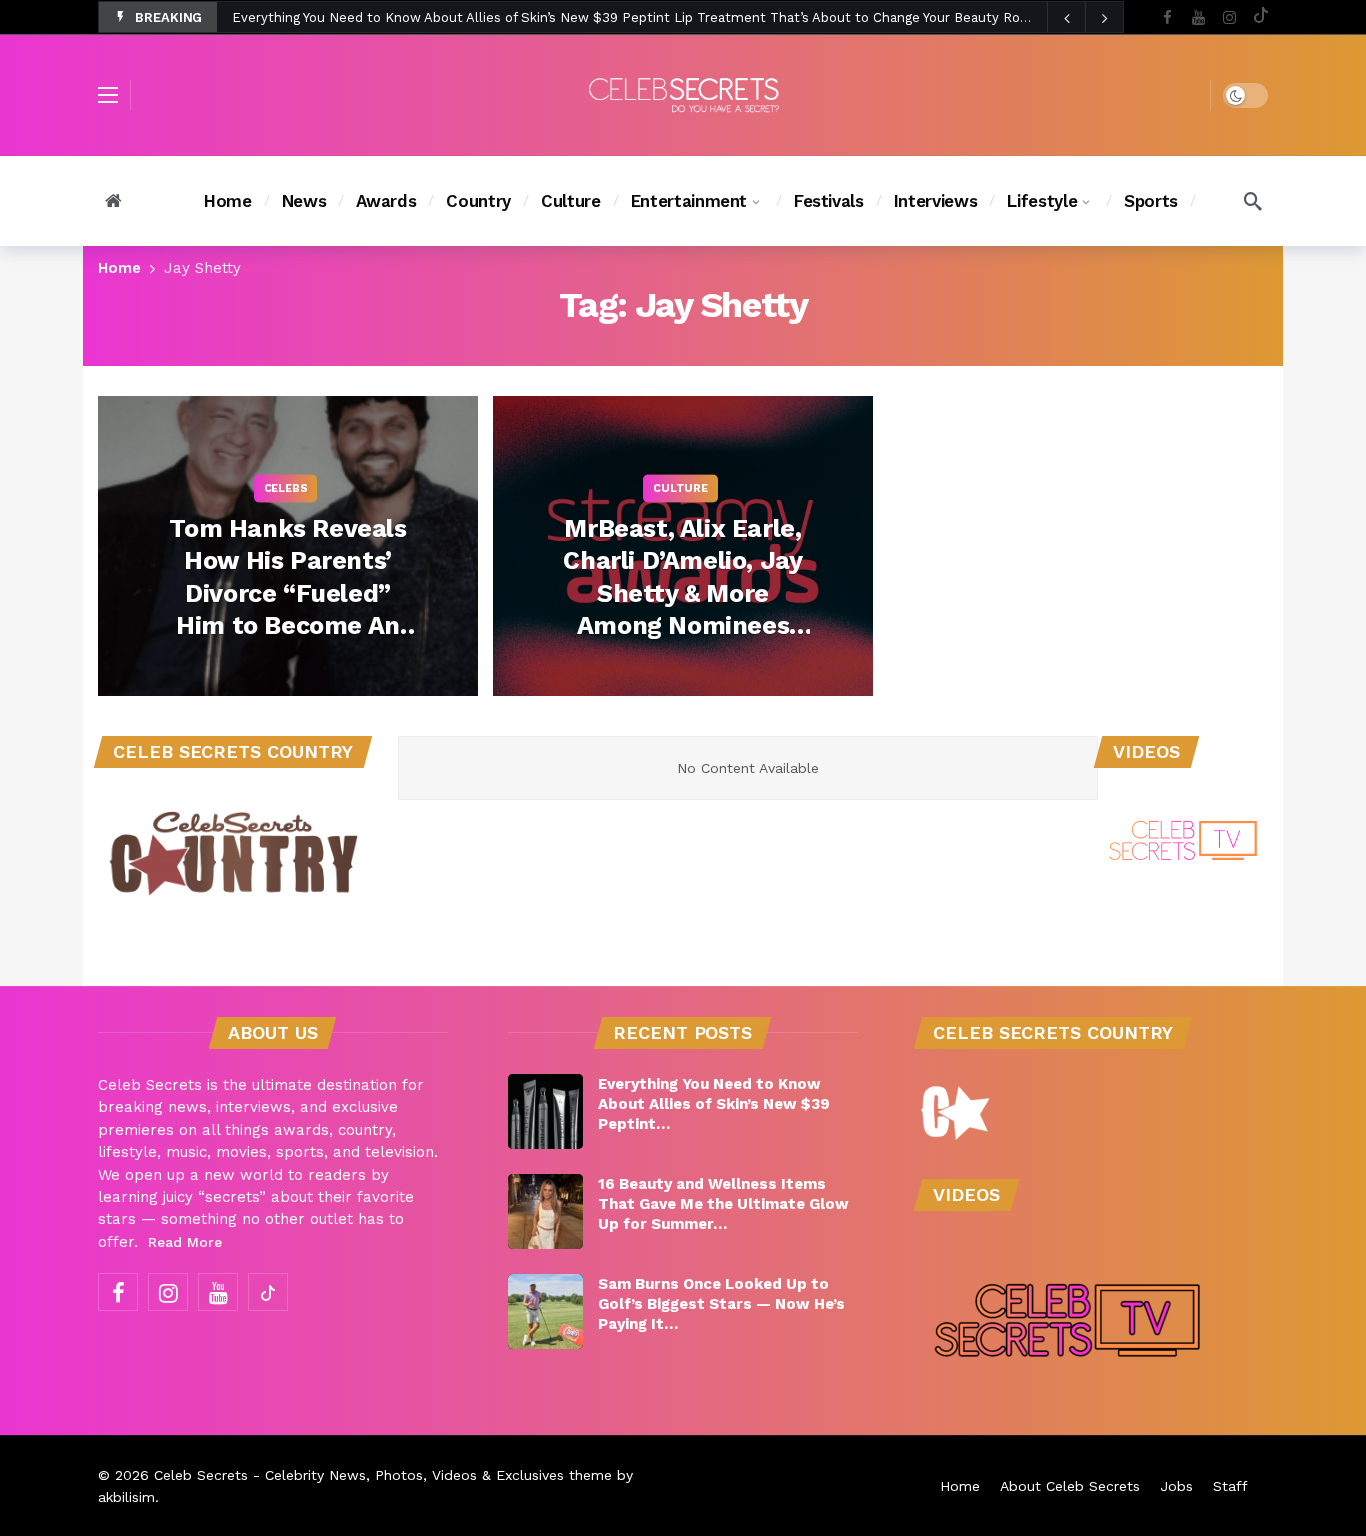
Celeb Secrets (201, 1475)
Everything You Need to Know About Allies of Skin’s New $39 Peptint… (714, 1104)
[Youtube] (1198, 17)
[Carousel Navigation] (1085, 18)
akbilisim (126, 1497)
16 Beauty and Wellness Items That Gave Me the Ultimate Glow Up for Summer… (723, 1204)
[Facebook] (1167, 17)
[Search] (1253, 201)
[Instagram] (1229, 17)
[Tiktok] (1260, 17)
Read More (185, 1242)
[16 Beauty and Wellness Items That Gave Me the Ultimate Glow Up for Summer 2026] (545, 1211)
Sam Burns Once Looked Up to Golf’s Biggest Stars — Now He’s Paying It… (721, 1304)
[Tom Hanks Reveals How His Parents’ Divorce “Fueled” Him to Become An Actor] (288, 546)
